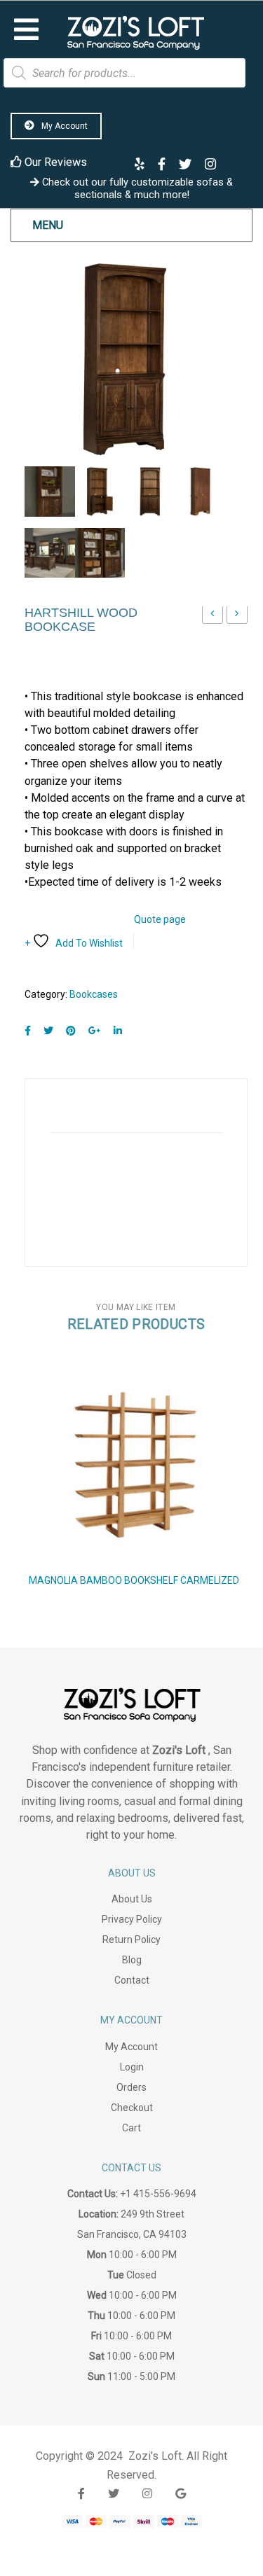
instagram (147, 2494)
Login (132, 2067)
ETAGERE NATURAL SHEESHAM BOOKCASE (237, 617)
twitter (114, 2494)
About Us (132, 1899)
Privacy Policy (132, 1919)
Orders (131, 2087)
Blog (132, 1960)
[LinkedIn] (118, 1031)
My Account (63, 126)
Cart (131, 2128)
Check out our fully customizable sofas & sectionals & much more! (136, 188)
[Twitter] (48, 1031)
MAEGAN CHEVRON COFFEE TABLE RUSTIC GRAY (213, 617)
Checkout (132, 2108)
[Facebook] (28, 1031)
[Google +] (95, 1031)
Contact (132, 1980)
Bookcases (94, 994)
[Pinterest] (71, 1031)
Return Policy (131, 1940)
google (181, 2494)
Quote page (160, 919)
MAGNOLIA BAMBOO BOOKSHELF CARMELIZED (134, 1580)
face (81, 2494)
